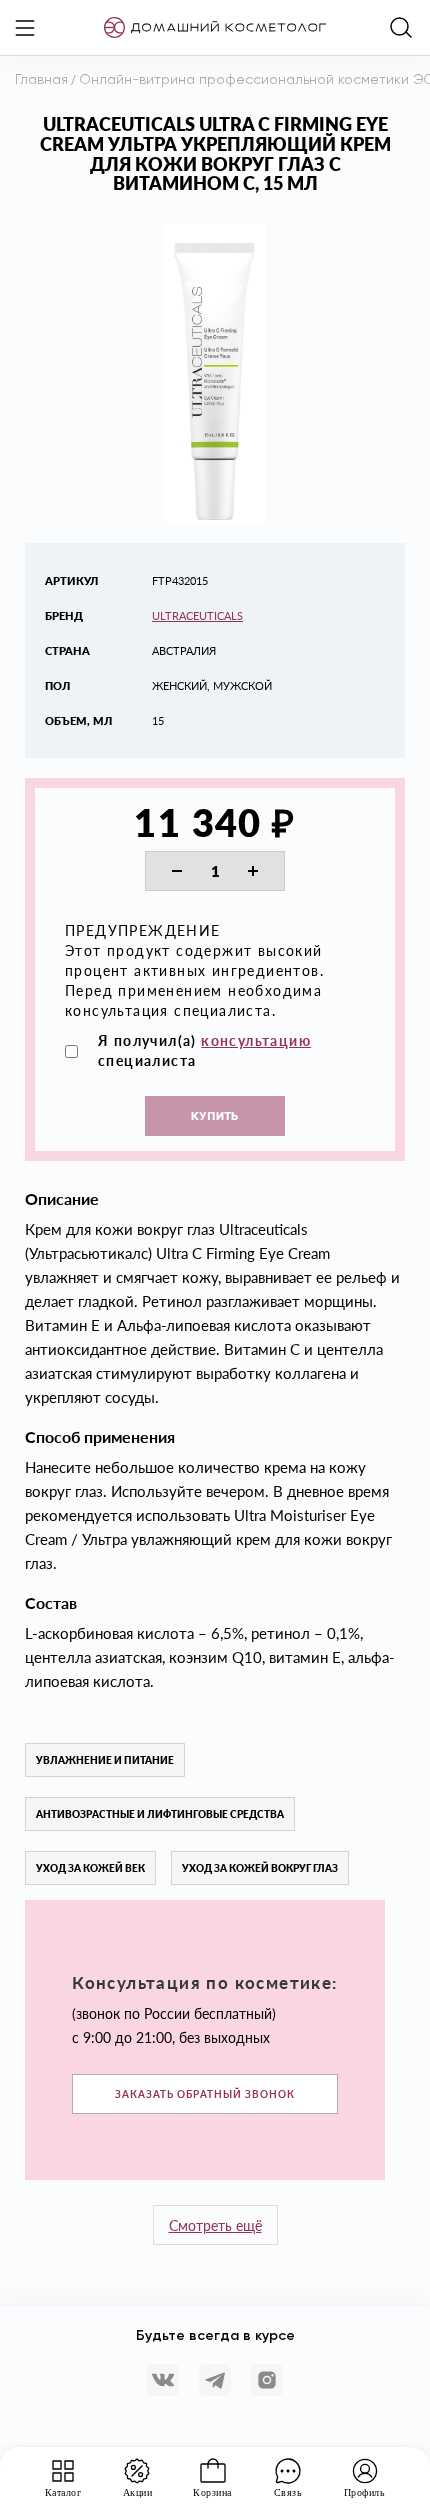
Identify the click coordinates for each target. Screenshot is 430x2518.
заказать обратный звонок (205, 2094)
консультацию (256, 1040)
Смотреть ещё (215, 2225)
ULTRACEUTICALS (197, 615)
